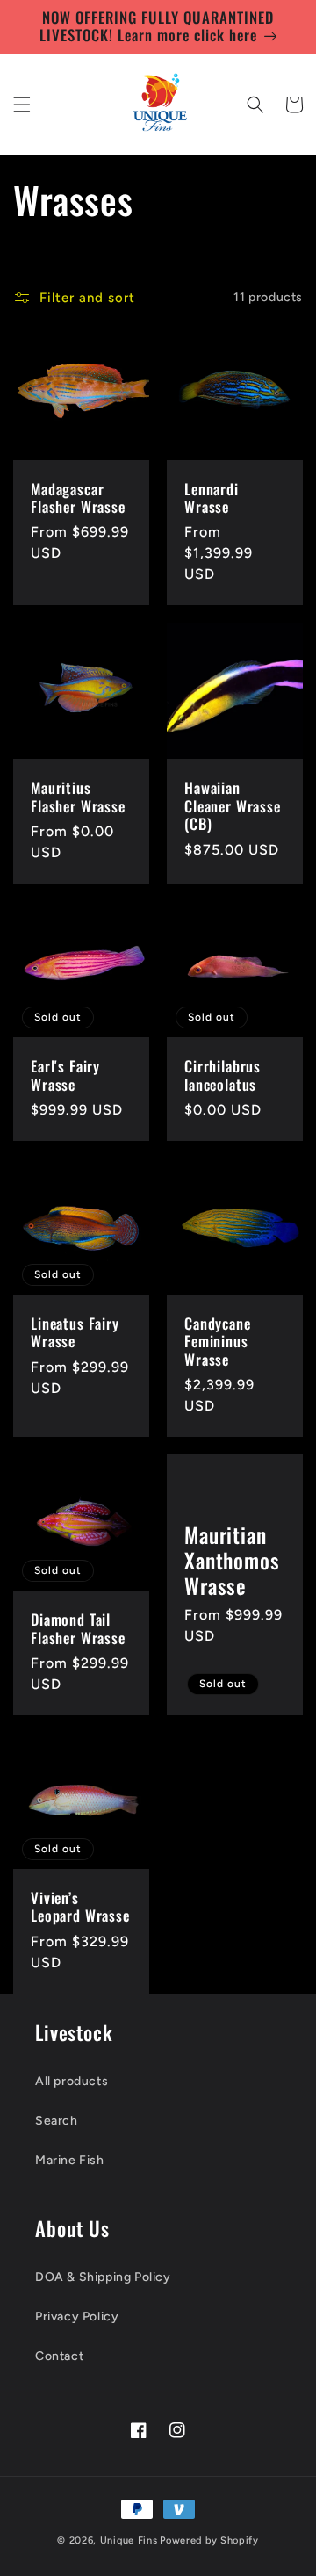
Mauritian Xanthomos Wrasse (232, 1561)
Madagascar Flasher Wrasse (78, 498)
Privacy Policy (77, 2316)
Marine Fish (70, 2160)
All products (72, 2081)
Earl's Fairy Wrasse (65, 1075)
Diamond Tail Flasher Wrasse (78, 1629)
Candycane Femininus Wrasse (218, 1342)
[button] (22, 105)
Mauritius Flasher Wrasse (78, 797)
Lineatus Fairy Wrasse (75, 1333)
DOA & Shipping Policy (103, 2277)
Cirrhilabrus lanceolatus (223, 1075)
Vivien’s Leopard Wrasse (80, 1907)
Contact (59, 2356)
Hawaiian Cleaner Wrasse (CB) (233, 806)
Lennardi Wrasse (212, 498)
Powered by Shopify (209, 2540)
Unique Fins (129, 2540)
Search (57, 2121)
